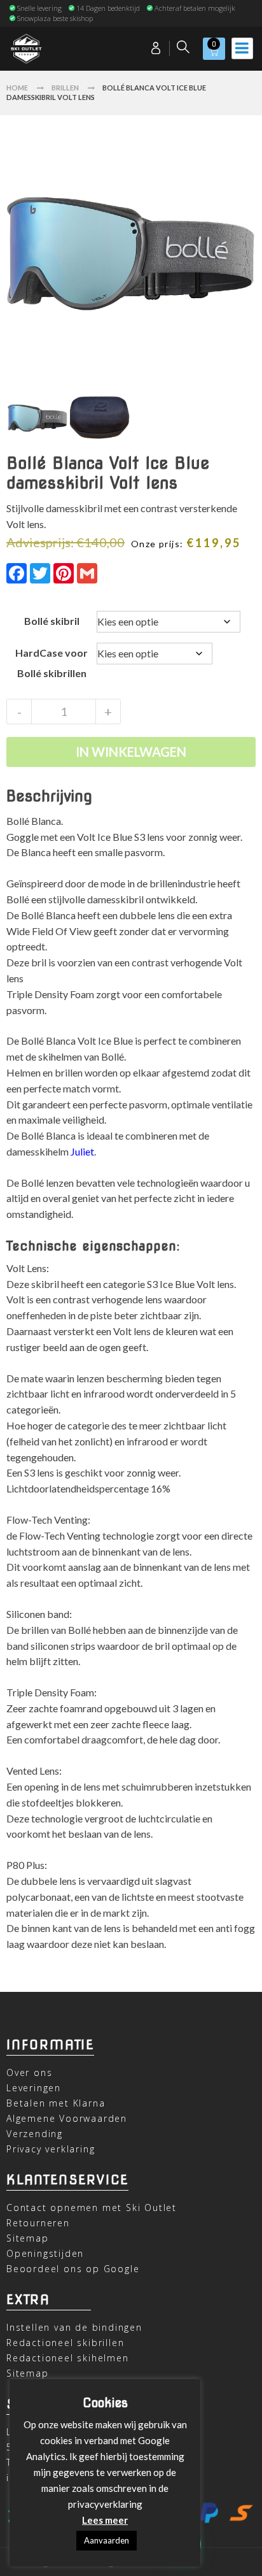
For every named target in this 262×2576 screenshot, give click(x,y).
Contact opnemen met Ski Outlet (92, 2207)
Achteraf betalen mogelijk (195, 8)
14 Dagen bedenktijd (108, 8)
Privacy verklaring (51, 2149)
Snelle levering (39, 8)
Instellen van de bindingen (74, 2327)
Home (17, 88)
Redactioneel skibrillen (65, 2343)
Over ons (29, 2072)
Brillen (65, 88)
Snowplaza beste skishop (55, 18)
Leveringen (34, 2088)
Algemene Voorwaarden (67, 2118)
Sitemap (28, 2238)
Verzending (35, 2134)
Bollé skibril (52, 621)
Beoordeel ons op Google (73, 2269)
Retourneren (38, 2223)
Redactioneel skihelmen (68, 2358)
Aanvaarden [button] (107, 2540)
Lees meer (105, 2520)
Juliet (82, 1151)
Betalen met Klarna (56, 2103)
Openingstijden (45, 2253)
